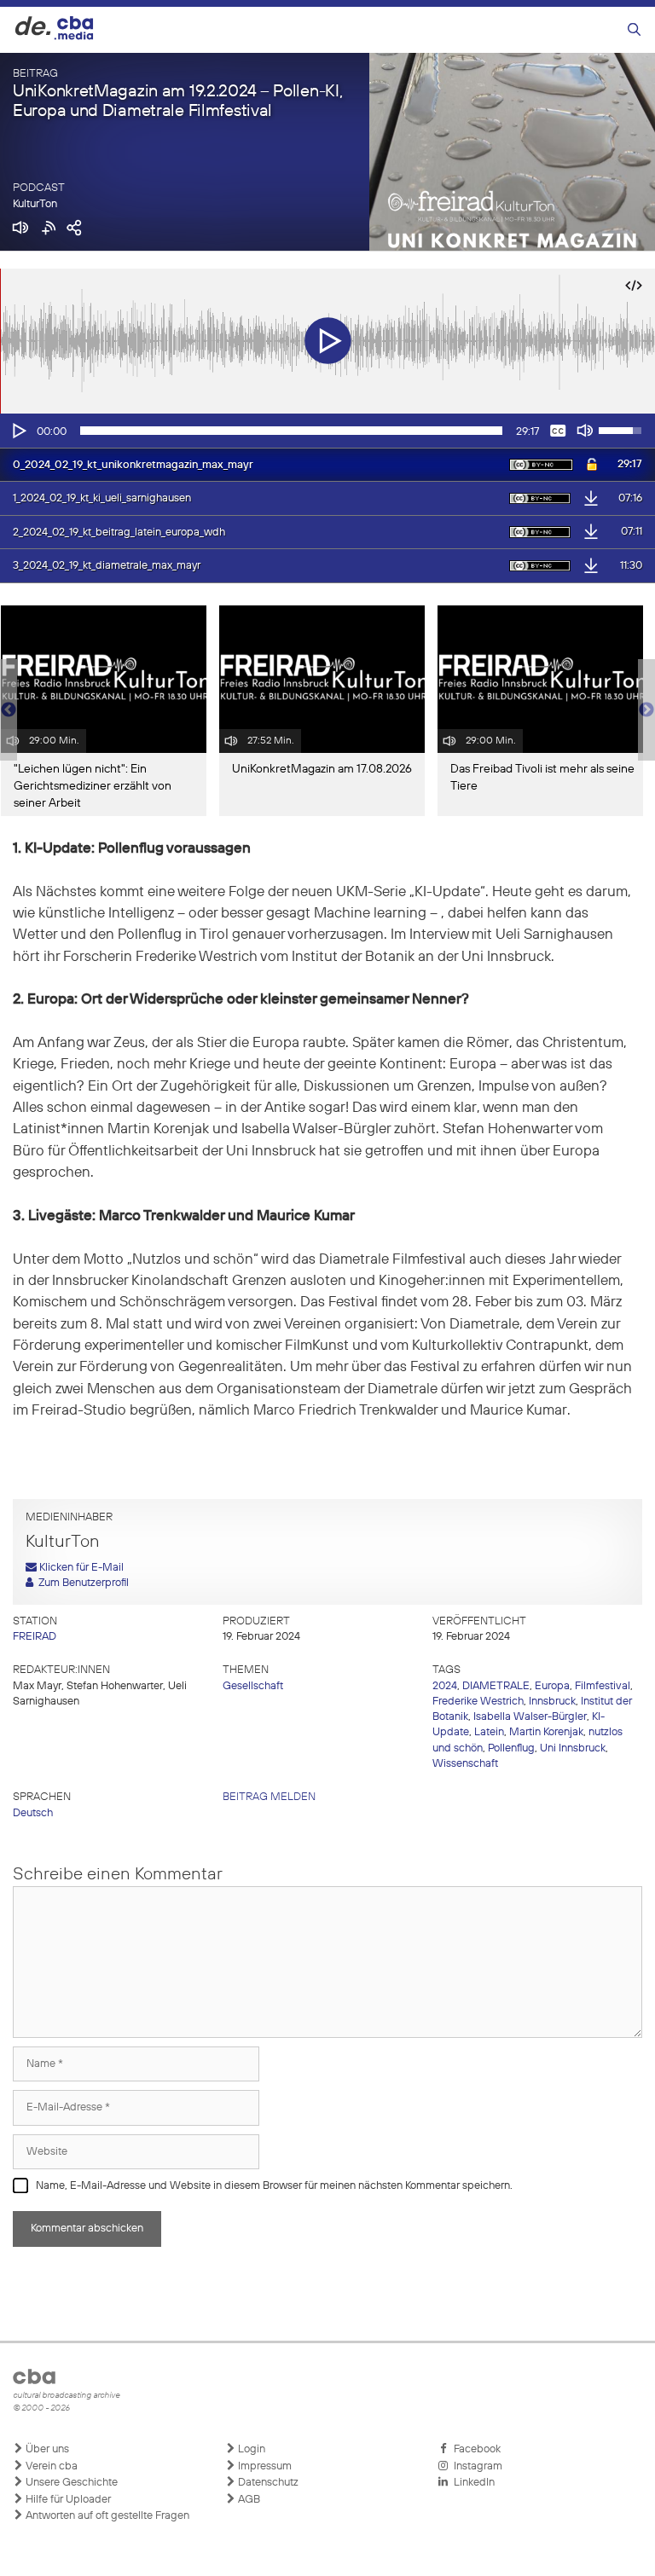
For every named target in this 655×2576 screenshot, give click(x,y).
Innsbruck (552, 1702)
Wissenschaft (465, 1764)
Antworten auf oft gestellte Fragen (106, 2516)
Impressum (264, 2466)
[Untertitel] (558, 431)
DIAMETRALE (496, 1686)
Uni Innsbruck (573, 1748)
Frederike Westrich (478, 1702)
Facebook (475, 2449)
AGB (248, 2500)
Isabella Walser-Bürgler (530, 1717)
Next (646, 710)
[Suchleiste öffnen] (634, 30)
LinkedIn (472, 2483)
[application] (327, 431)
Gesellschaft (253, 1686)
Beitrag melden (269, 1797)
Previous (9, 710)
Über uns (46, 2449)
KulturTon (35, 204)
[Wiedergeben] (18, 431)
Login (250, 2449)
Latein (489, 1732)
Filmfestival (603, 1686)
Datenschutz (267, 2483)
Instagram (475, 2466)
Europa (552, 1686)
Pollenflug (511, 1748)
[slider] (291, 431)
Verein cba (50, 2466)
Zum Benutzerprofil (81, 1583)
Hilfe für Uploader (67, 2500)
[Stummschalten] (585, 431)
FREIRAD (35, 1637)
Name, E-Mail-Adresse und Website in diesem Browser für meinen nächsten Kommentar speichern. (274, 2186)
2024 (445, 1686)
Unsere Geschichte (70, 2483)
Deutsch (33, 1813)
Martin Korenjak (546, 1732)
